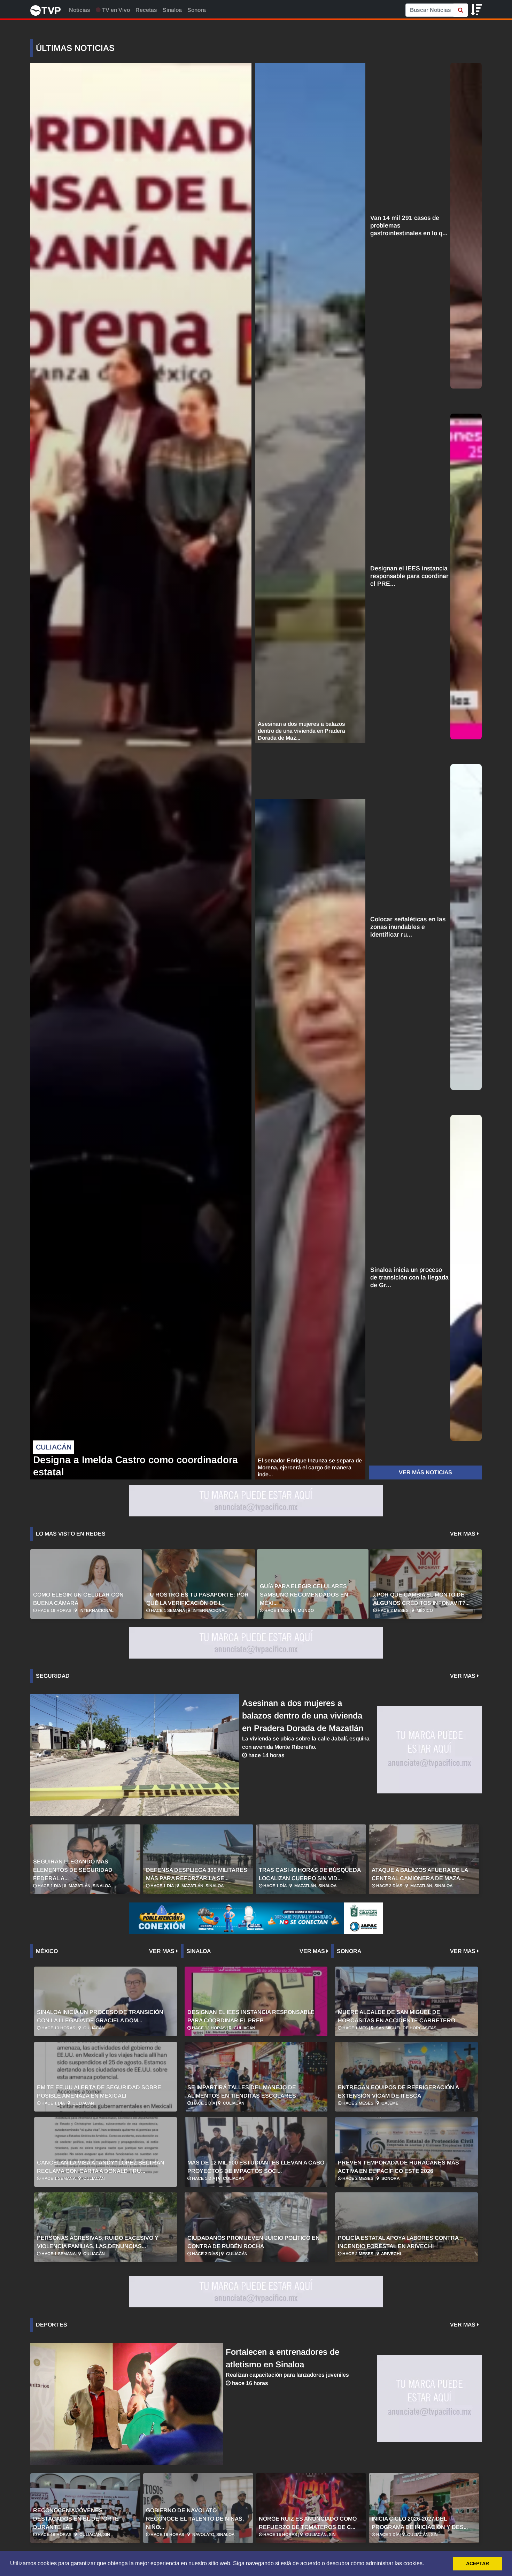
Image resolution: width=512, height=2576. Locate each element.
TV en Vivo (115, 10)
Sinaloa (172, 10)
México (47, 1951)
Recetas (146, 10)
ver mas (463, 1534)
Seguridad (53, 1676)
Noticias (80, 10)
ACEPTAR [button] (478, 2563)
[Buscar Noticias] (461, 10)
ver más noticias (425, 1472)
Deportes (52, 2325)
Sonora (197, 10)
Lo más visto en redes (71, 1534)
